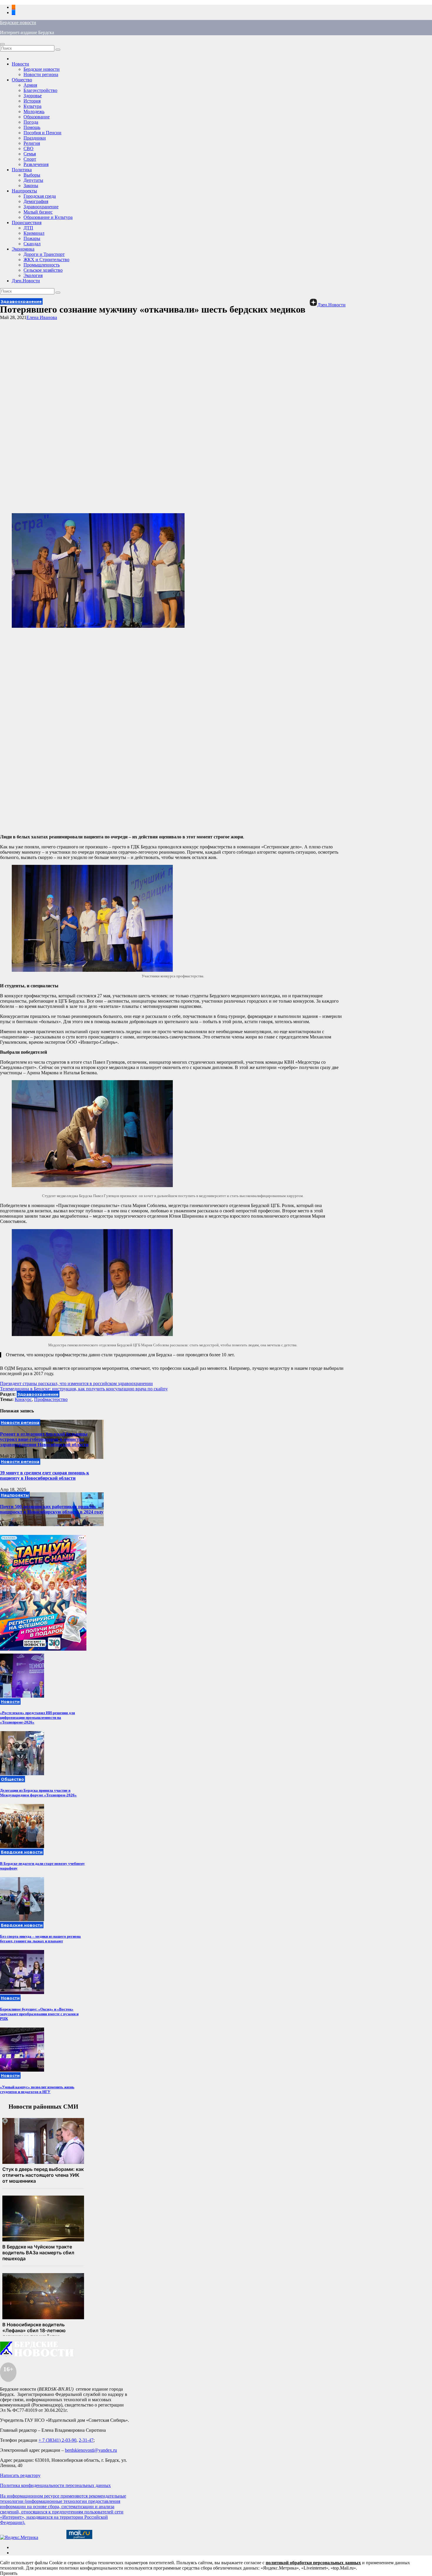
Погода (31, 122)
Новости (20, 64)
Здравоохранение (41, 207)
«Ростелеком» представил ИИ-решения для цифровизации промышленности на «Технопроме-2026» (37, 1717)
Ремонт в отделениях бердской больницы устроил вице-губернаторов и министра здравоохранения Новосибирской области (44, 1439)
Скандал (32, 244)
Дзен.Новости (26, 281)
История (32, 101)
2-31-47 (86, 2440)
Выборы (32, 175)
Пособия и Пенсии (42, 133)
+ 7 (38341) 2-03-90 (57, 2440)
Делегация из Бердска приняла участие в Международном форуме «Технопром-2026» (38, 1793)
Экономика (23, 249)
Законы (31, 186)
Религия (32, 143)
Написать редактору (20, 2475)
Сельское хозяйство (43, 270)
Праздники (35, 138)
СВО (29, 148)
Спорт (30, 159)
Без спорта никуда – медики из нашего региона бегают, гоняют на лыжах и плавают (40, 1939)
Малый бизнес (38, 212)
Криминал (34, 233)
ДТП (28, 228)
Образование (37, 117)
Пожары (32, 238)
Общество (22, 80)
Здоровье (33, 96)
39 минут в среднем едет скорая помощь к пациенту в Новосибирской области (45, 1475)
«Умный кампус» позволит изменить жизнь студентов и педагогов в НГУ (37, 2089)
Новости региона (41, 74)
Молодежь (34, 111)
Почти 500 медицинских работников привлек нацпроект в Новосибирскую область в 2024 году (52, 1509)
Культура (32, 106)
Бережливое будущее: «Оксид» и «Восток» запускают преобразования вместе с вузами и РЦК (39, 2014)
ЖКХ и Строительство (46, 260)
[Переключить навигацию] (2, 44)
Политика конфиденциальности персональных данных (55, 2485)
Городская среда (40, 196)
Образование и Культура (48, 217)
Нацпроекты (24, 191)
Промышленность (42, 265)
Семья (30, 154)
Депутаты (33, 180)
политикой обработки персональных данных (313, 2563)
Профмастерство (51, 1399)
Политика (22, 170)
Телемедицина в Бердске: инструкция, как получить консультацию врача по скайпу (84, 1389)
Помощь (32, 127)
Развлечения (36, 164)
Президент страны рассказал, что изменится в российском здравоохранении (76, 1383)
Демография (36, 201)
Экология (33, 275)
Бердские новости (18, 22)
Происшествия (27, 223)
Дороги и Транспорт (44, 254)
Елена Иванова (42, 317)
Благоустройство (40, 90)
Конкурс (23, 1399)
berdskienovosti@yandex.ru (91, 2450)
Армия (30, 85)
